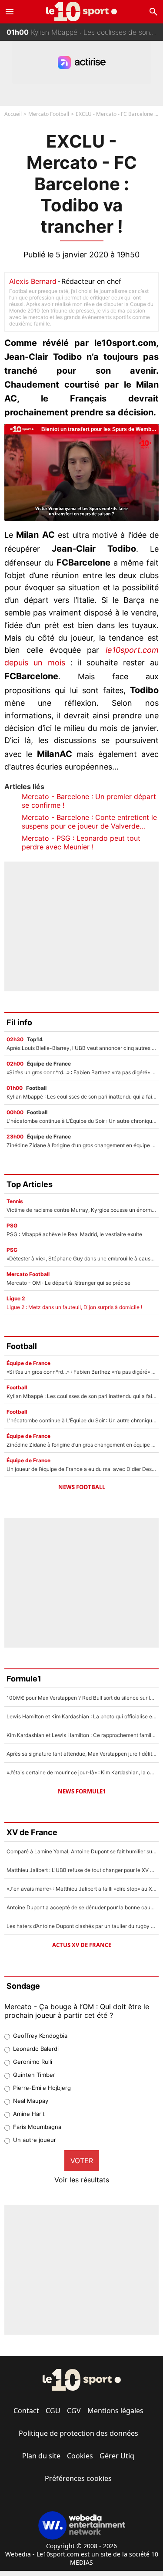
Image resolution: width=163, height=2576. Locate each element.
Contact (26, 2411)
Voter (82, 2161)
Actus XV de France (82, 1945)
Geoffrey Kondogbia (40, 2036)
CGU (53, 2411)
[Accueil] (81, 12)
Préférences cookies (78, 2478)
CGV (74, 2411)
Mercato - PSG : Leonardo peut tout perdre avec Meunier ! (81, 842)
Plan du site (41, 2456)
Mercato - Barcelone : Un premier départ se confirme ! (89, 801)
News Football (82, 1487)
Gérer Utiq (117, 2456)
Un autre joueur (35, 2140)
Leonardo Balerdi (36, 2049)
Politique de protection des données (78, 2433)
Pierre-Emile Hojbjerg (42, 2088)
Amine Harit (29, 2114)
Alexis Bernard (33, 281)
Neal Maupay (31, 2101)
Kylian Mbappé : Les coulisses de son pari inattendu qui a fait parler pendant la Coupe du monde (85, 32)
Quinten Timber (34, 2075)
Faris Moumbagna (37, 2127)
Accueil (13, 114)
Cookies (80, 2456)
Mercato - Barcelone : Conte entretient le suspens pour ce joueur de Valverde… (89, 822)
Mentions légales (115, 2411)
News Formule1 (82, 1791)
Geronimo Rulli (33, 2062)
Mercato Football (49, 114)
